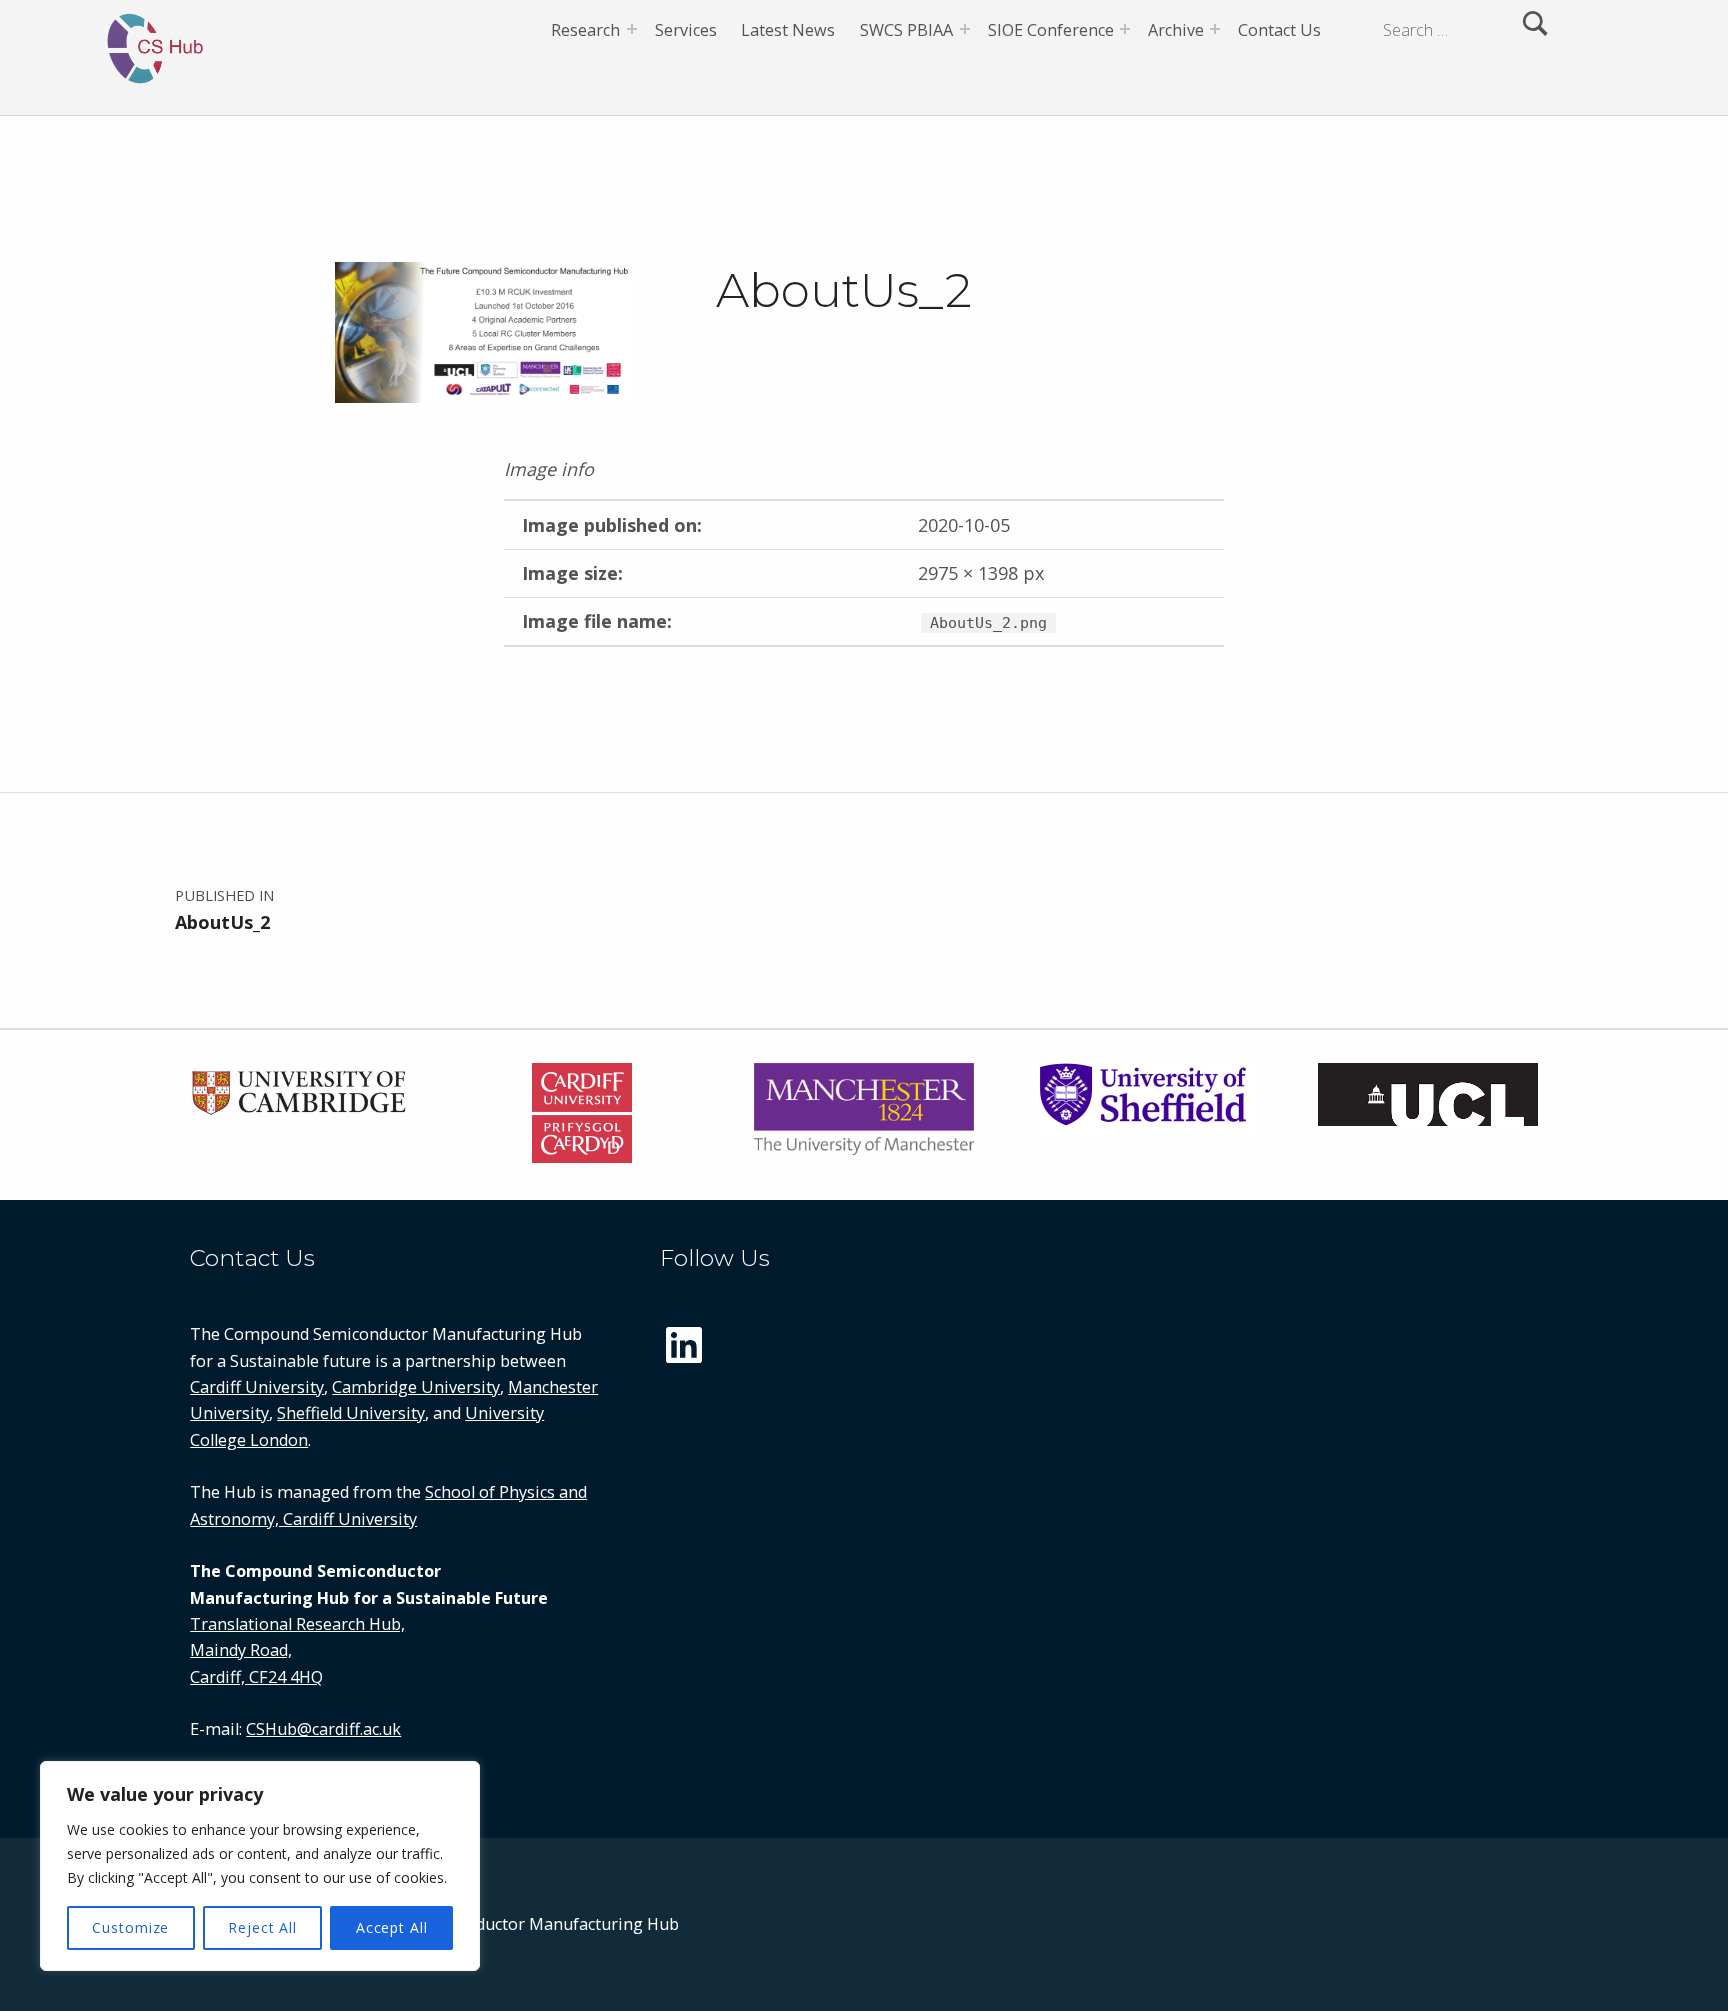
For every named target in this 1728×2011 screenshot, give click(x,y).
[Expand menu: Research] (632, 29)
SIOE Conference (1051, 30)
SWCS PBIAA (906, 30)
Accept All (392, 1927)
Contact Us (1279, 30)
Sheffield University (351, 1413)
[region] (260, 1866)
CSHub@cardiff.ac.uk (323, 1729)
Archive (1176, 30)
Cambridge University (416, 1387)
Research (585, 30)
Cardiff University (257, 1387)
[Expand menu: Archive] (1215, 29)
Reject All (262, 1927)
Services (686, 30)
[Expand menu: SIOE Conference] (1125, 29)
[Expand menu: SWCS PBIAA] (965, 29)
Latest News (788, 30)
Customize (130, 1927)
